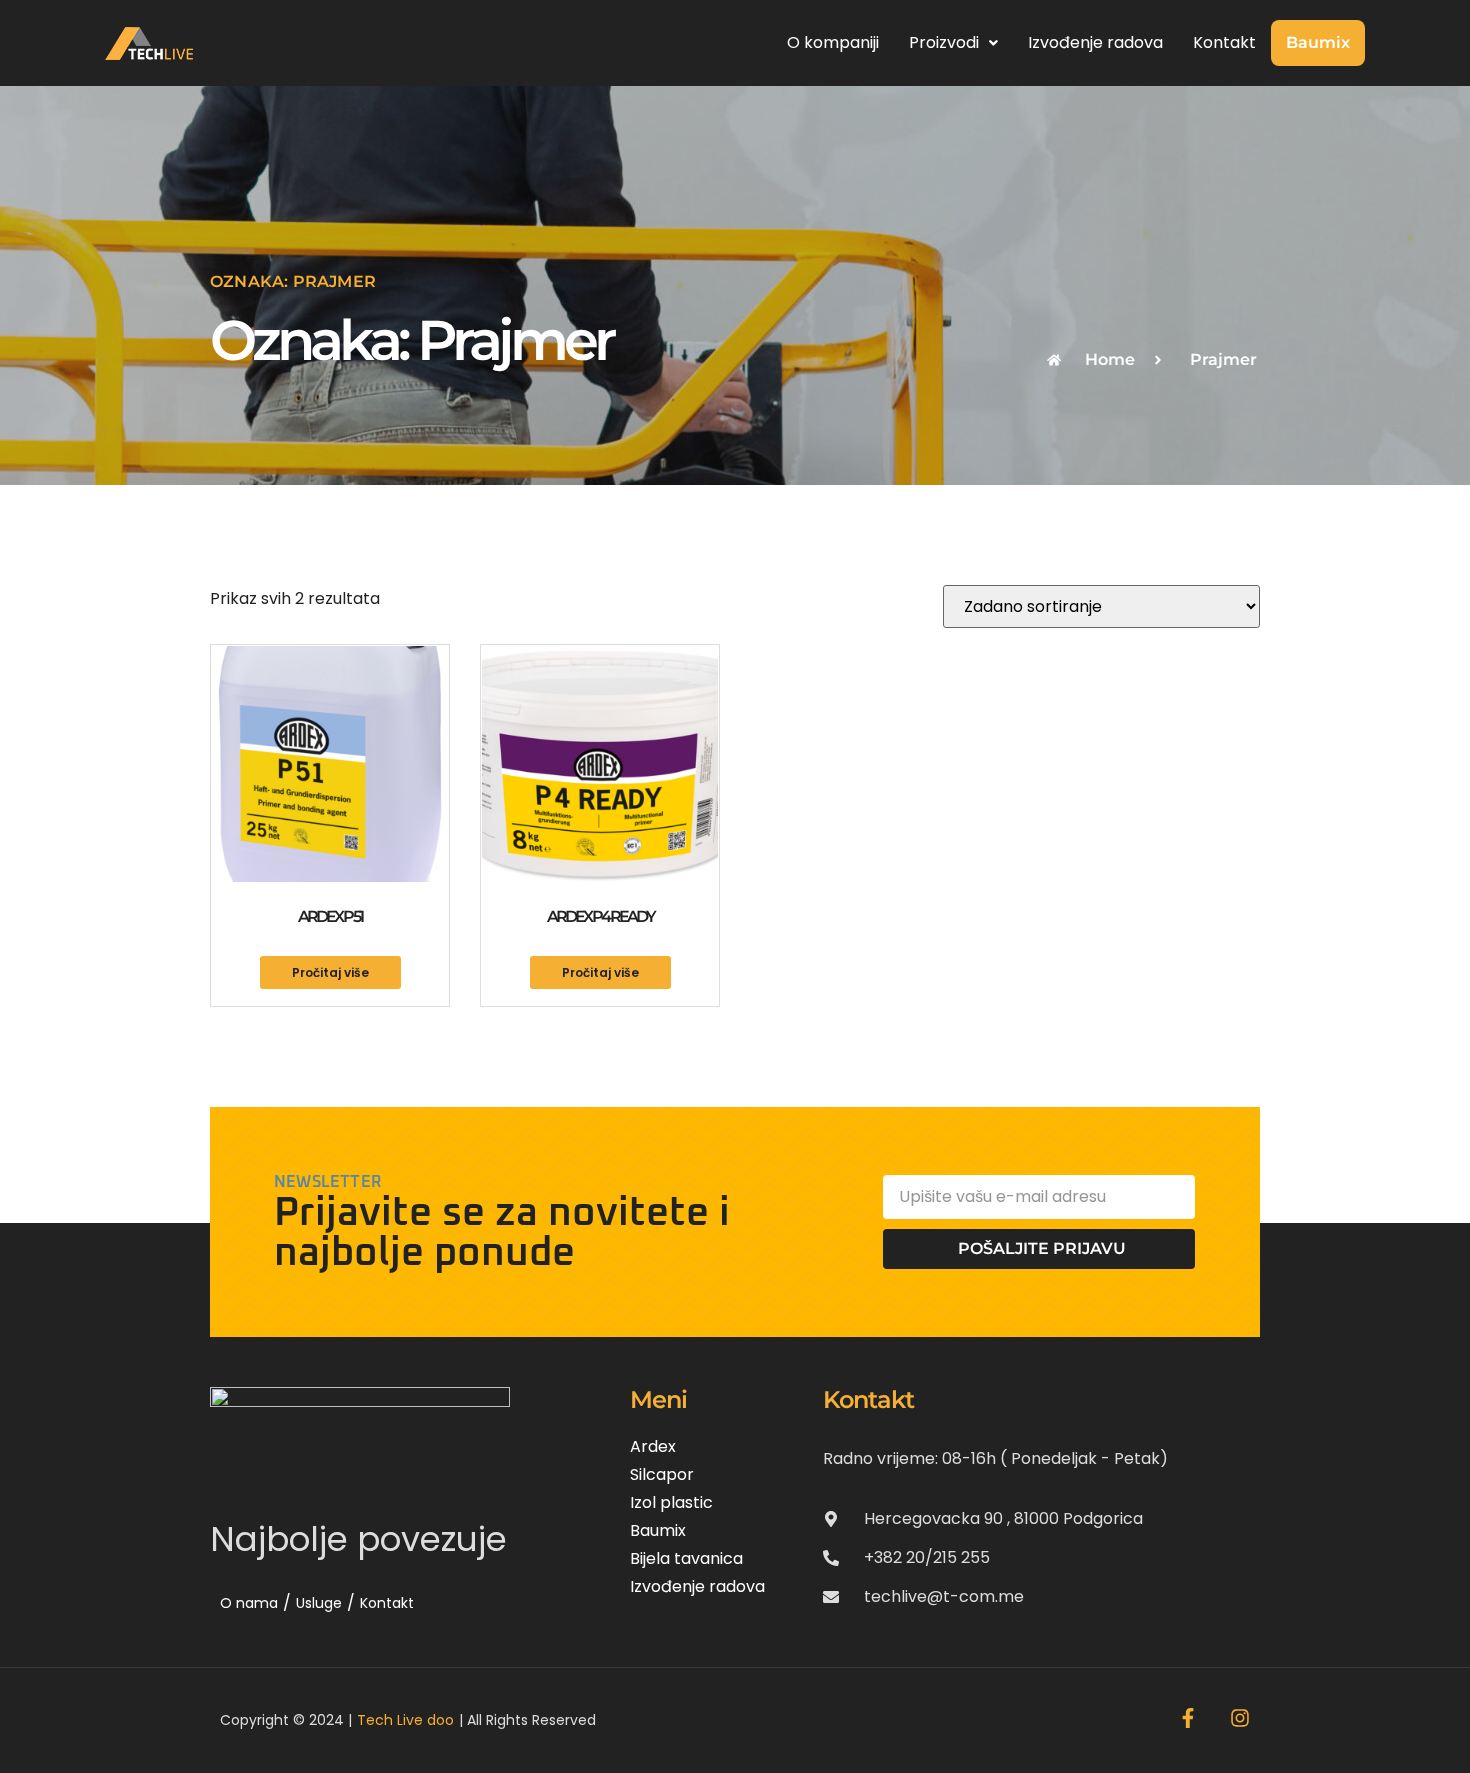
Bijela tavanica (686, 1558)
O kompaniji (833, 42)
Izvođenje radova (1095, 42)
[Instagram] (1240, 1718)
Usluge (319, 1603)
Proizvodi (944, 42)
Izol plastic (671, 1502)
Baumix (1318, 42)
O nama (249, 1603)
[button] (953, 43)
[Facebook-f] (1188, 1718)
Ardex (653, 1446)
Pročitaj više (330, 972)
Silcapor (662, 1474)
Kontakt (1224, 42)
